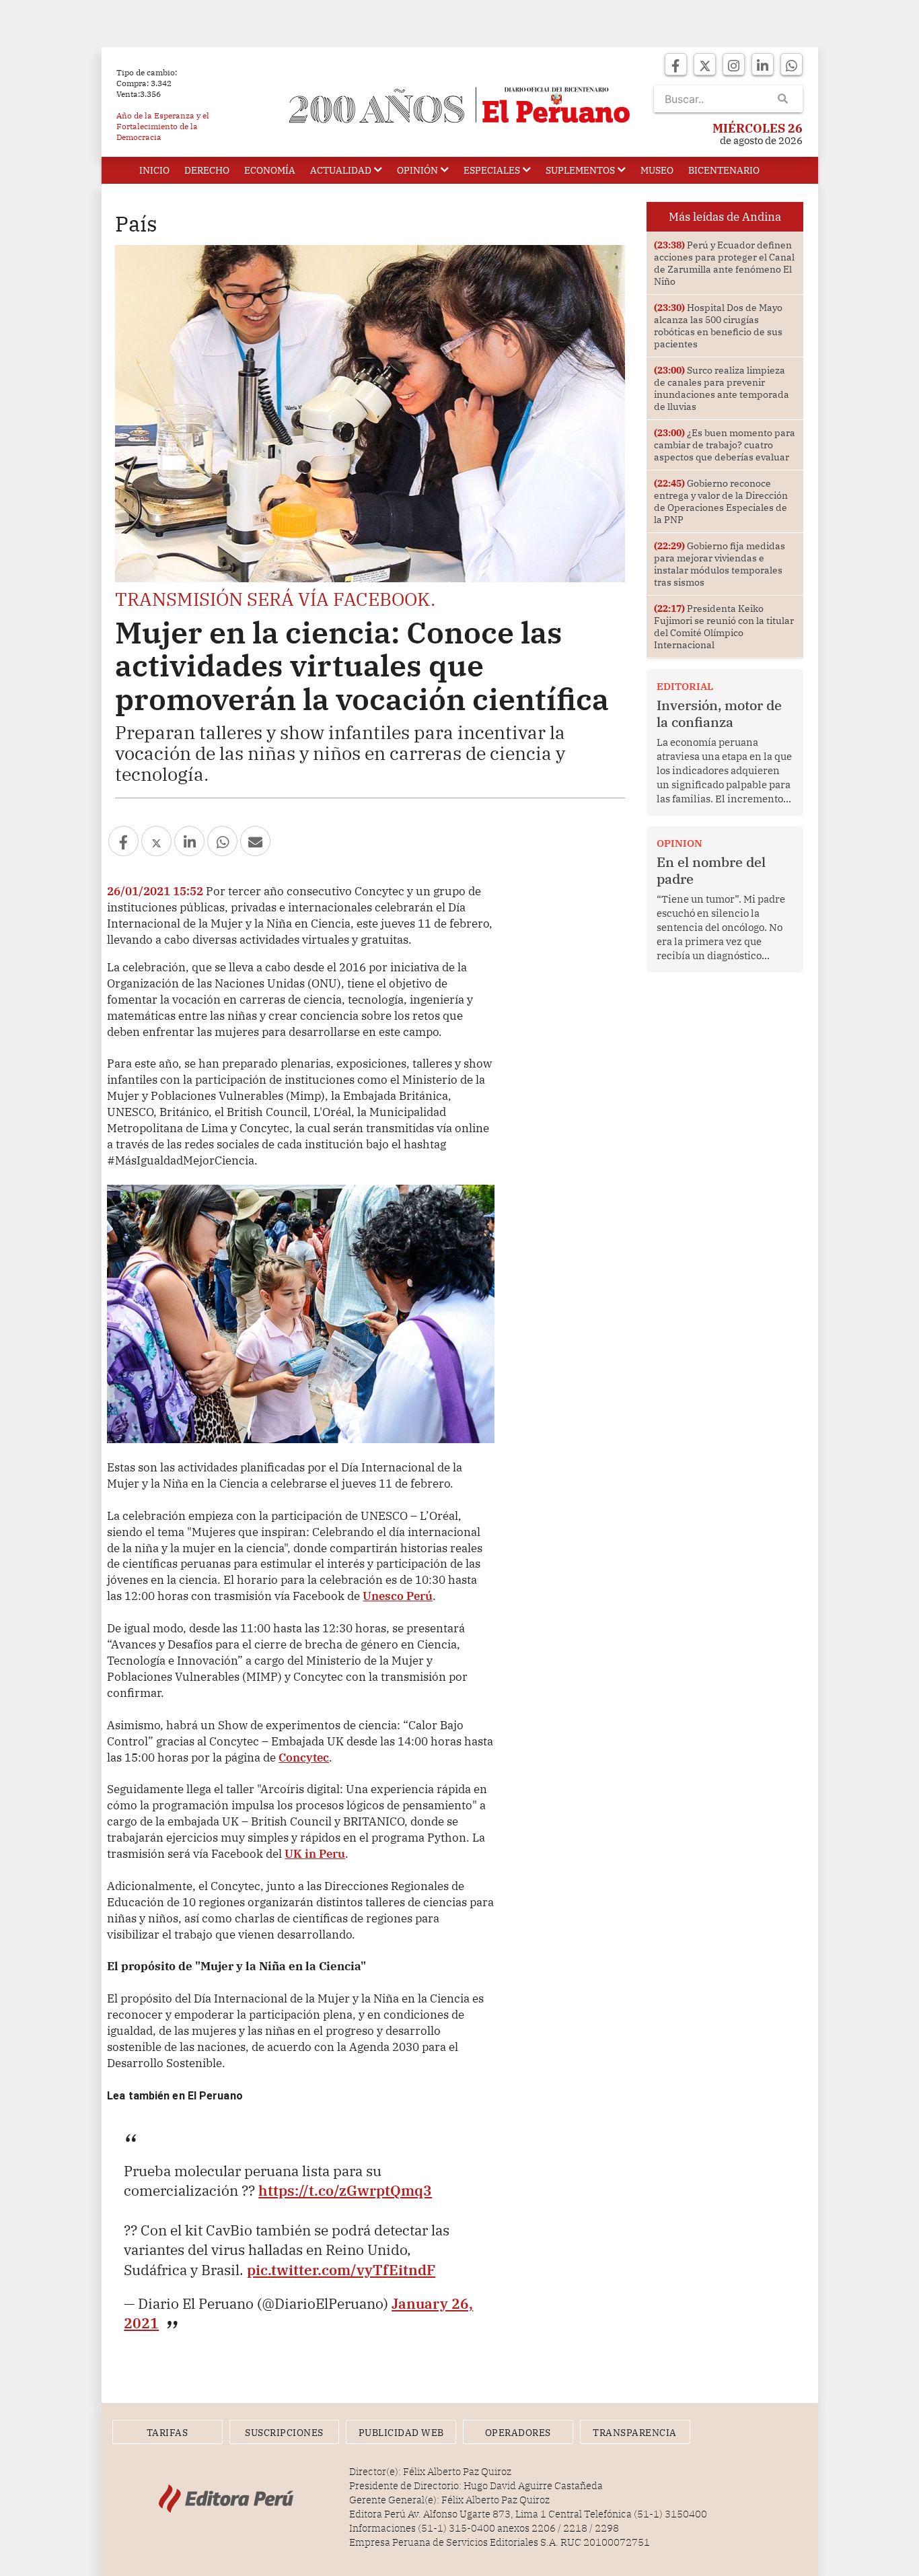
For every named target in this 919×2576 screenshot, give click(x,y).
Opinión (417, 170)
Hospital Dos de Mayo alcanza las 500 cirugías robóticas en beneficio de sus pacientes (718, 326)
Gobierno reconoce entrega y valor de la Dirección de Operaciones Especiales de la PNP (721, 501)
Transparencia (635, 2433)
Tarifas (168, 2433)
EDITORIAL (685, 686)
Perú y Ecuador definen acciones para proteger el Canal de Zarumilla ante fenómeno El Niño (724, 263)
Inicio (154, 170)
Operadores (518, 2433)
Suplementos (580, 170)
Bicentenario (724, 170)
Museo (657, 170)
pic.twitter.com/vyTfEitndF (341, 2270)
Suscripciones (284, 2433)
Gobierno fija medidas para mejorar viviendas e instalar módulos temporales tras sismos (720, 564)
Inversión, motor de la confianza (719, 713)
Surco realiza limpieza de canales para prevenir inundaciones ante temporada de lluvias (722, 388)
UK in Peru (315, 1853)
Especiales (492, 170)
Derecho (207, 170)
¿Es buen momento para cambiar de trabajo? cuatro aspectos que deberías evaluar (725, 445)
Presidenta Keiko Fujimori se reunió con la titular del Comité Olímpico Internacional (724, 627)
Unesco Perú (398, 1596)
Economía (270, 170)
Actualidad (341, 170)
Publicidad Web (401, 2433)
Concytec (304, 1757)
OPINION (679, 843)
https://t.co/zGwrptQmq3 (345, 2190)
